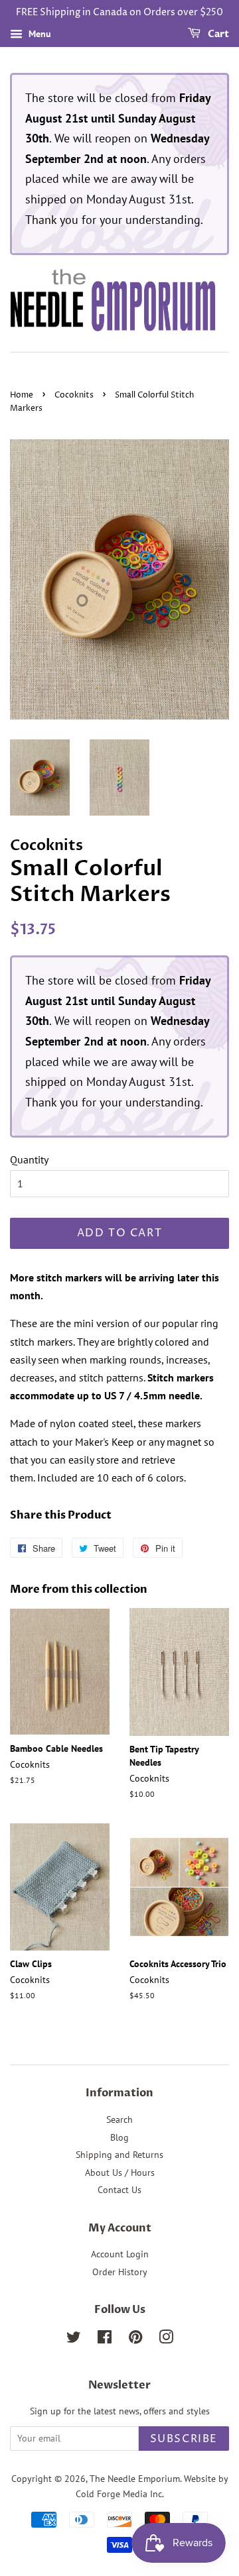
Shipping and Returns (119, 2155)
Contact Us (119, 2190)
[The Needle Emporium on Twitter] (74, 2339)
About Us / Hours (120, 2173)
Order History (120, 2272)
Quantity (29, 1159)
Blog (119, 2137)
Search (119, 2120)
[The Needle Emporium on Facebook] (105, 2339)
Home (22, 395)
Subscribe (184, 2439)
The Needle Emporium (135, 2479)
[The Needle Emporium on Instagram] (166, 2339)
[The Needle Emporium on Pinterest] (135, 2339)
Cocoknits (74, 395)
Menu (39, 34)
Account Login (120, 2254)
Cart (217, 34)
